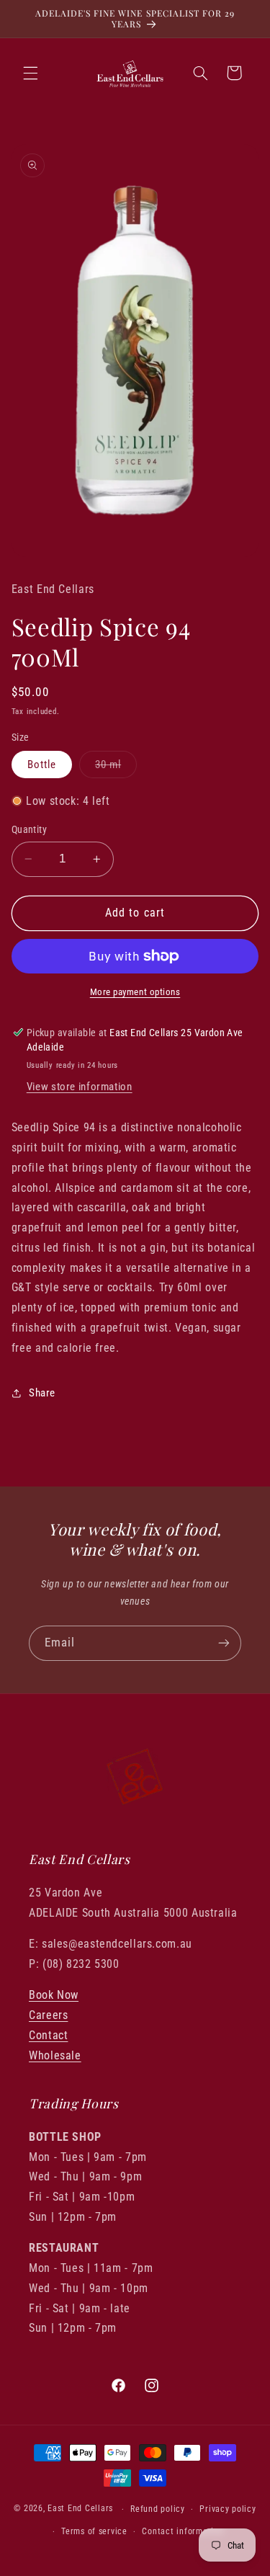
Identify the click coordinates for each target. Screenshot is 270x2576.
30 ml (116, 768)
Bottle (42, 765)
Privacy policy (228, 2509)
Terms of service (94, 2531)
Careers (48, 2015)
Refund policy (158, 2509)
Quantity (29, 829)
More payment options (135, 992)
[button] (30, 73)
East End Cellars (80, 2509)
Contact (48, 2035)
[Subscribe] (224, 1643)
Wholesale (55, 2055)
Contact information (183, 2531)
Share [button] (42, 1393)
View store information (80, 1087)
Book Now (54, 1995)
